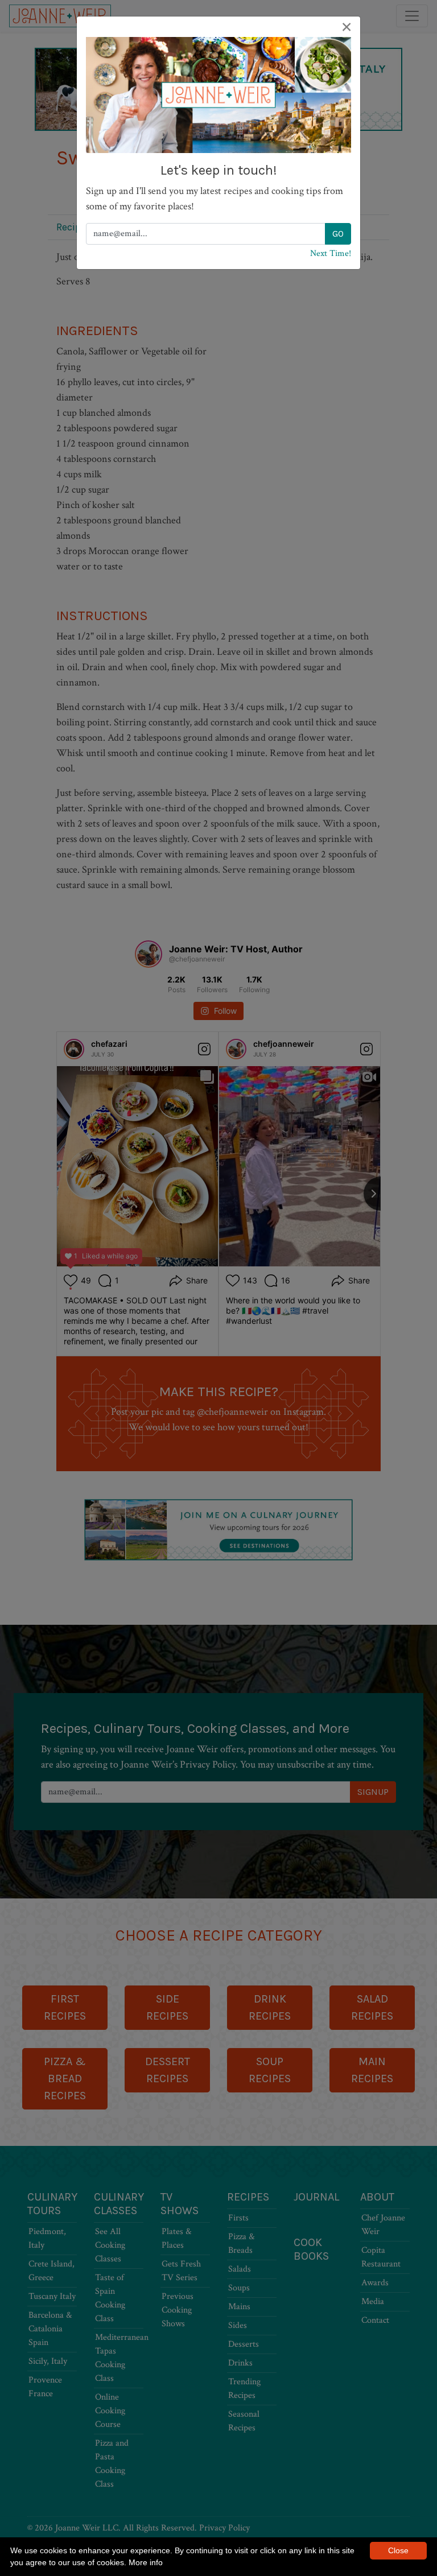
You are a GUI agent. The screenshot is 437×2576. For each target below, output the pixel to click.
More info (146, 2562)
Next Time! (331, 253)
